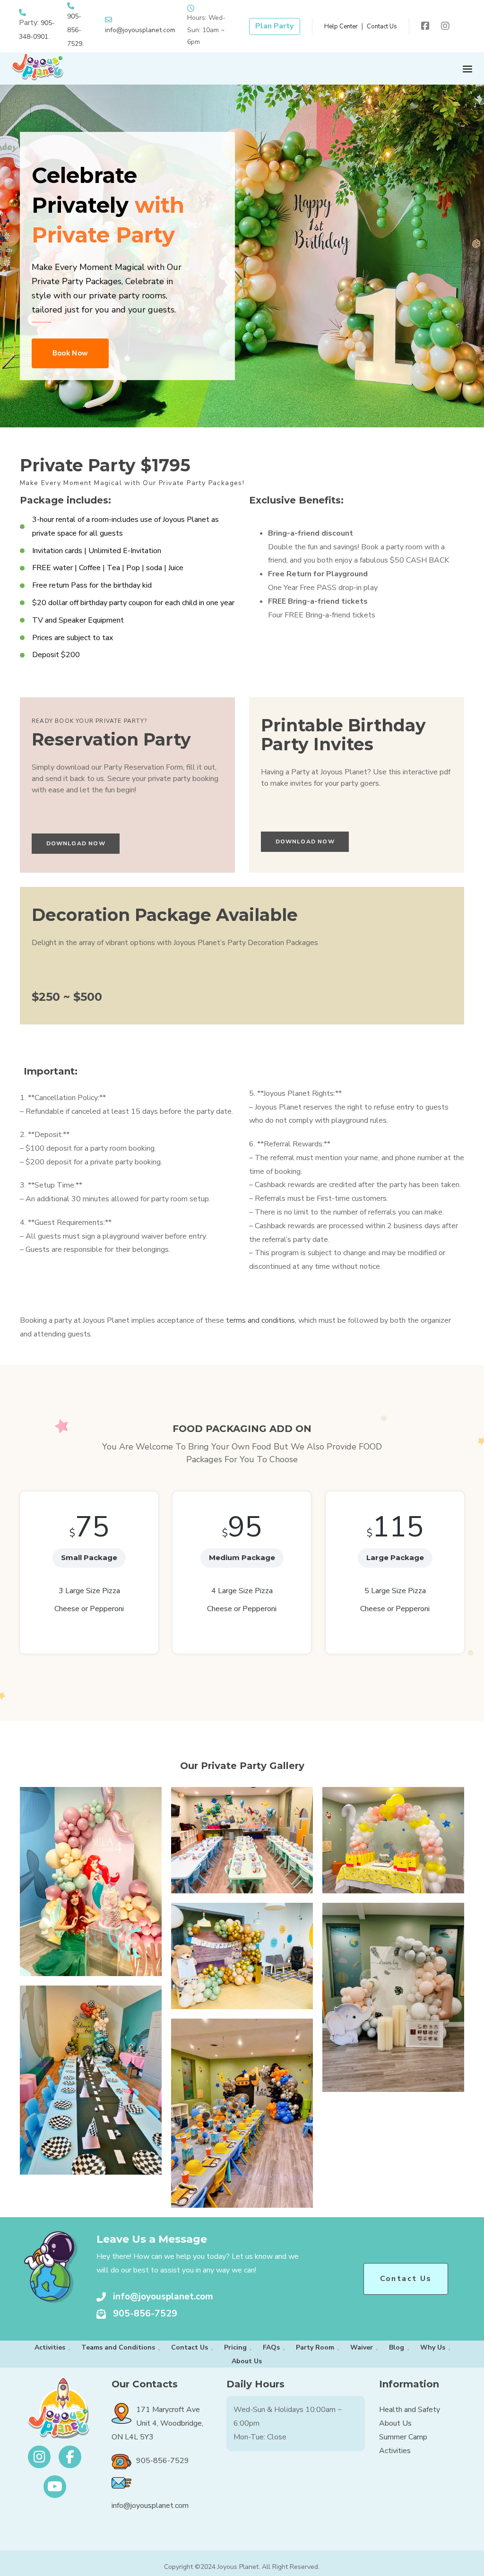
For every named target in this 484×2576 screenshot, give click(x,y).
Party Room (315, 2347)
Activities (50, 2347)
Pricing (235, 2347)
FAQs (271, 2347)
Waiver (362, 2347)
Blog (397, 2347)
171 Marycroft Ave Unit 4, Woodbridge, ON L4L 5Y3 (157, 2423)
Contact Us (382, 26)
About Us (247, 2361)
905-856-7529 (75, 30)
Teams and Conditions (118, 2347)
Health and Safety (410, 2410)
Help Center (341, 26)
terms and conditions (260, 1320)
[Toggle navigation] (355, 69)
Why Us (433, 2347)
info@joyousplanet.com (140, 30)
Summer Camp (403, 2437)
